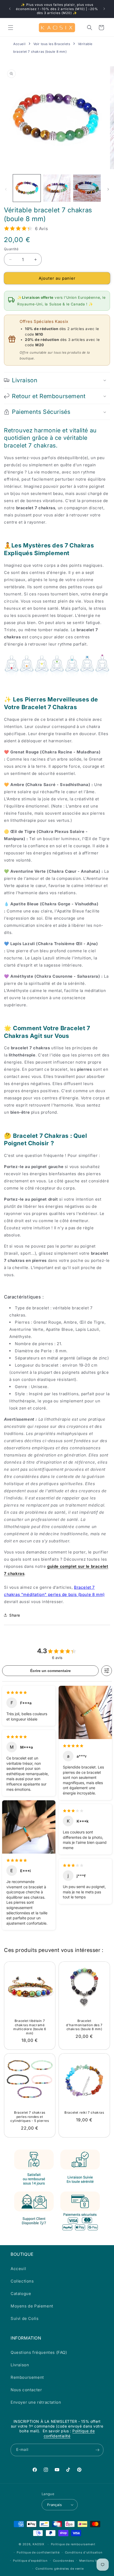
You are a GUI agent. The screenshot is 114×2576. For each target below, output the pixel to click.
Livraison (20, 2365)
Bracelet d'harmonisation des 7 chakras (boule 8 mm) (84, 2025)
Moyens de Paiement (32, 2306)
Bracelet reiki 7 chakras (84, 2112)
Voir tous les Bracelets (52, 44)
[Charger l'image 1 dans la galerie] (27, 188)
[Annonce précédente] (10, 9)
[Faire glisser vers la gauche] (6, 189)
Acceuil (18, 2269)
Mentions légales (93, 2561)
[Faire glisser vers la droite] (108, 189)
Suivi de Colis (25, 2318)
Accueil (19, 44)
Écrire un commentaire (51, 1671)
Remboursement (27, 2377)
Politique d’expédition (30, 2561)
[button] (11, 28)
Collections (22, 2281)
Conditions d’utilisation (84, 2552)
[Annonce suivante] (104, 9)
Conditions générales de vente (60, 2569)
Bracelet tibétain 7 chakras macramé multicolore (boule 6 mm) (30, 2027)
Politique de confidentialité (69, 2433)
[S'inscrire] (97, 2450)
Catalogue (21, 2294)
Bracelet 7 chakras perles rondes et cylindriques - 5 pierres (30, 2117)
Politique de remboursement (73, 2544)
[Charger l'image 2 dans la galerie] (57, 188)
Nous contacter (26, 2390)
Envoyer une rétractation (36, 2402)
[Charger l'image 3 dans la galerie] (87, 188)
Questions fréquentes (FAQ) (39, 2352)
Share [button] (15, 1615)
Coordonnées (64, 2561)
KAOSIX (39, 2544)
